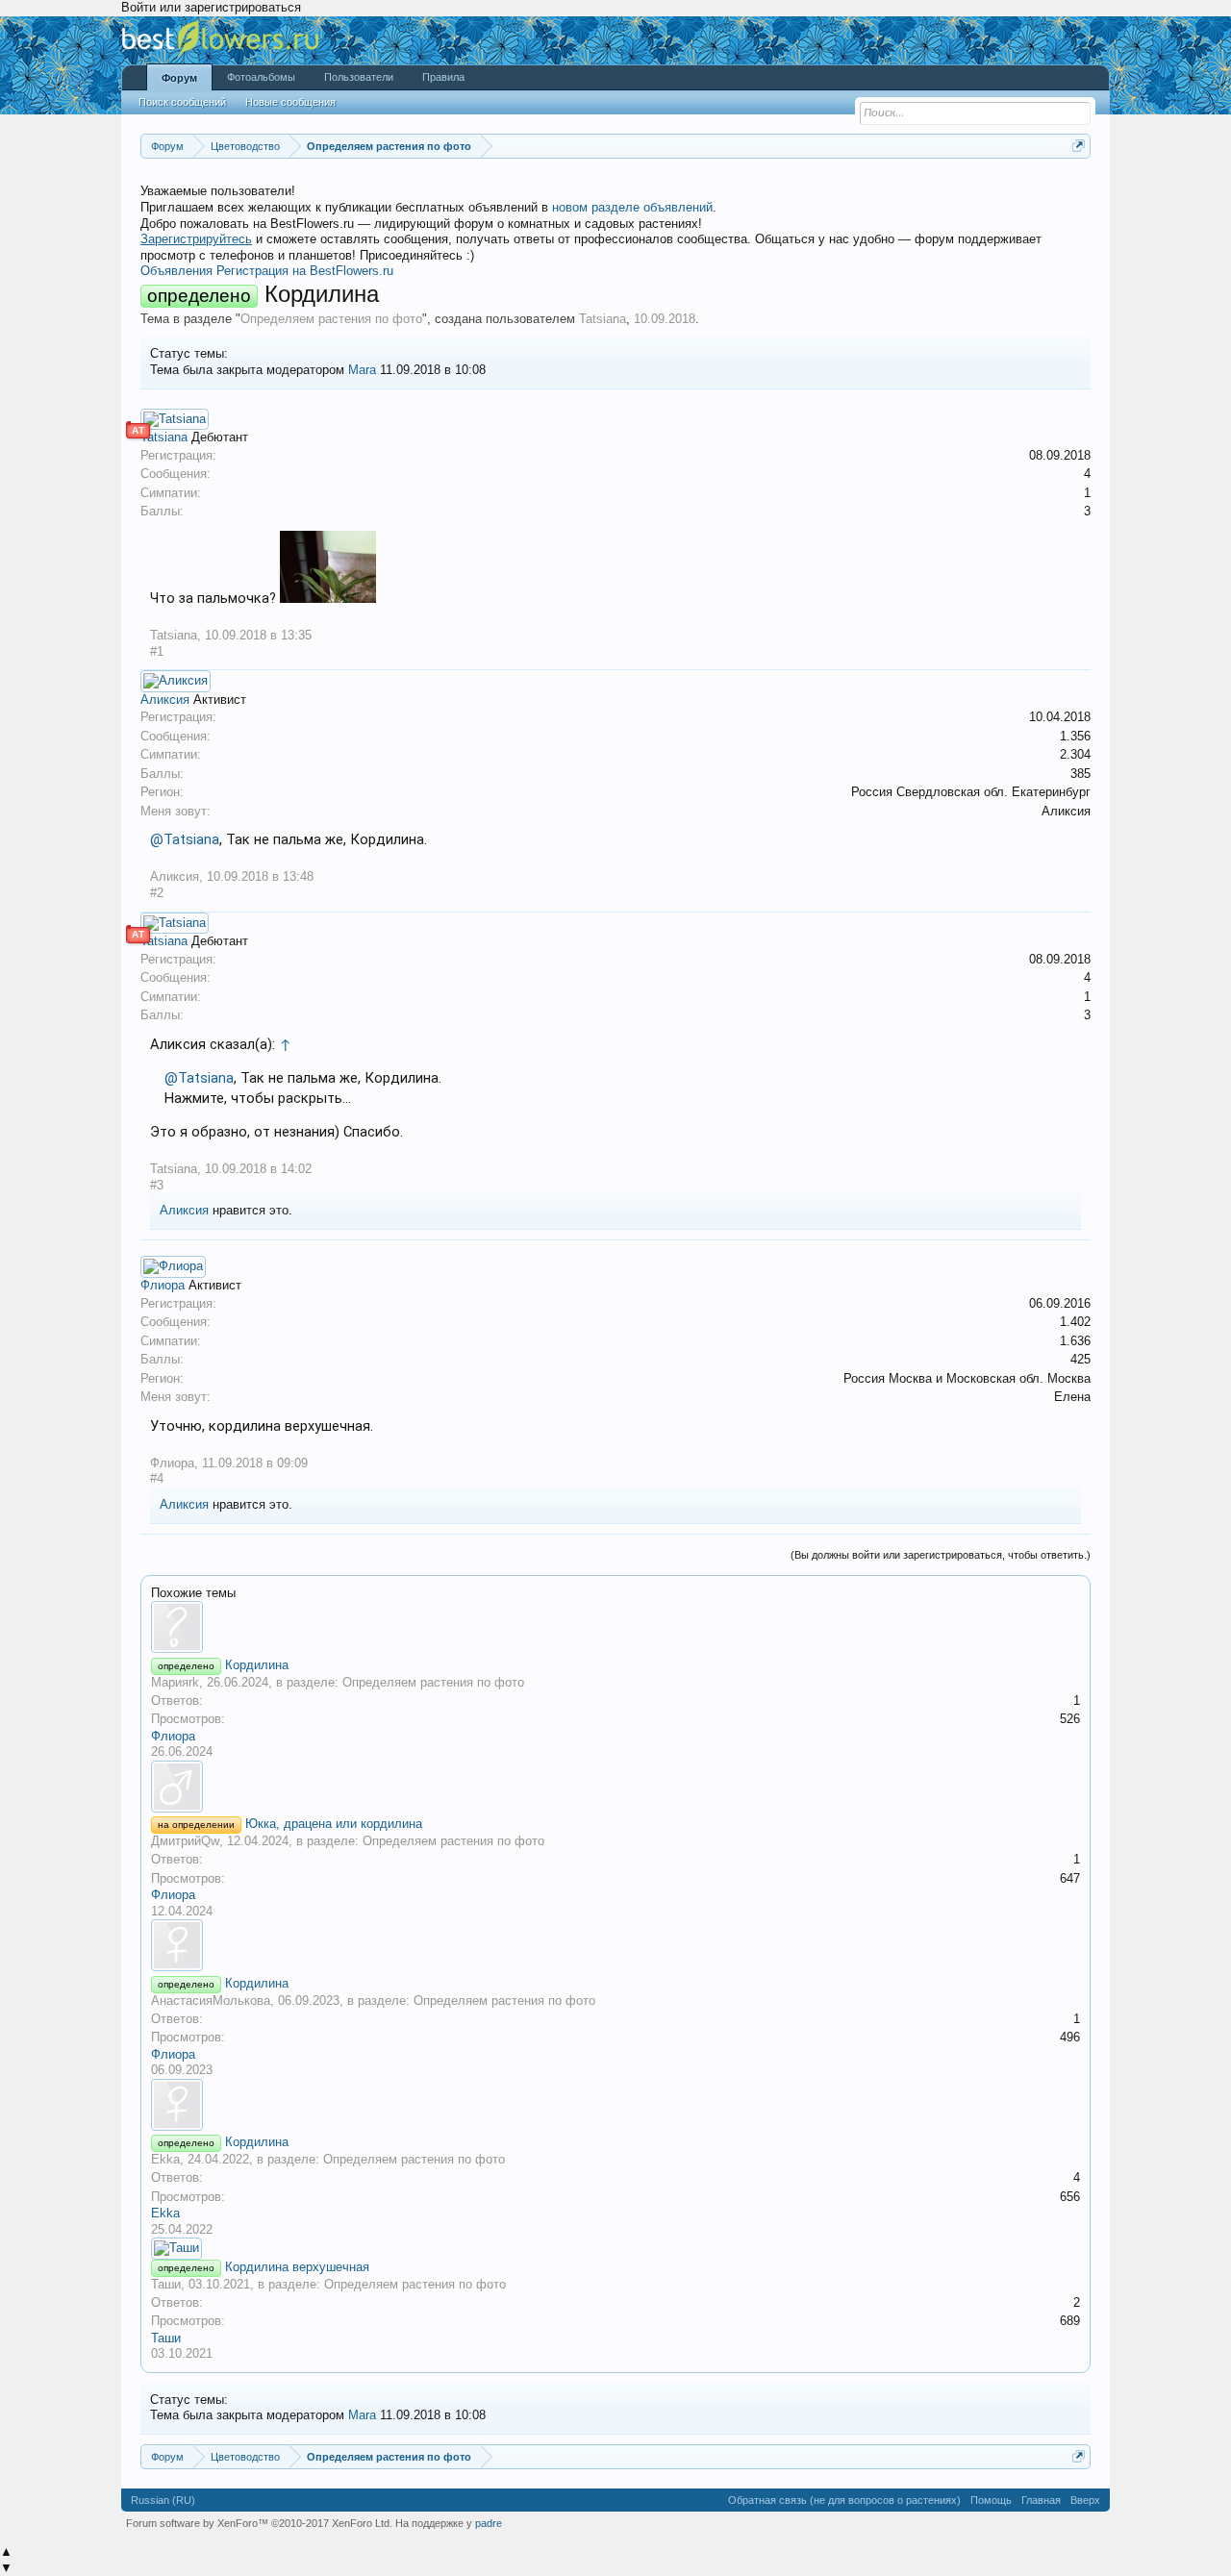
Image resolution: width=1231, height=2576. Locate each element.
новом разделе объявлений (632, 207)
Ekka (165, 2159)
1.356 (1075, 736)
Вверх (1085, 2500)
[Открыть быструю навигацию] (1079, 146)
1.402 (1075, 1322)
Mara (362, 370)
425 (1080, 1359)
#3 (157, 1185)
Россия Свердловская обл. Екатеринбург (971, 792)
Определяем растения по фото (331, 319)
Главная (1041, 2500)
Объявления (176, 271)
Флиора (163, 1285)
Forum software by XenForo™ (259, 2523)
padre (489, 2523)
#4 (157, 1478)
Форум (179, 78)
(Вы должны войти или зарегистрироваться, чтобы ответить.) (941, 1555)
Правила (443, 77)
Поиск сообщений (182, 102)
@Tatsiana (185, 839)
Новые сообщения (290, 102)
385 (1080, 774)
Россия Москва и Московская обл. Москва (967, 1378)
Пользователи (359, 77)
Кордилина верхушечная (297, 2267)
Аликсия (165, 700)
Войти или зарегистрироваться (211, 7)
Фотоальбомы (261, 77)
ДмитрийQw (185, 1841)
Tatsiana (603, 319)
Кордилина (257, 1665)
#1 (157, 651)
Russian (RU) (163, 2500)
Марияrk (175, 1682)
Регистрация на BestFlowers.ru (305, 271)
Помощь (991, 2500)
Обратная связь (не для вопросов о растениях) (844, 2500)
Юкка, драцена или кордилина (334, 1824)
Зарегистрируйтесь (196, 239)
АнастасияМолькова (211, 2001)
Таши (166, 2284)
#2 (157, 893)
